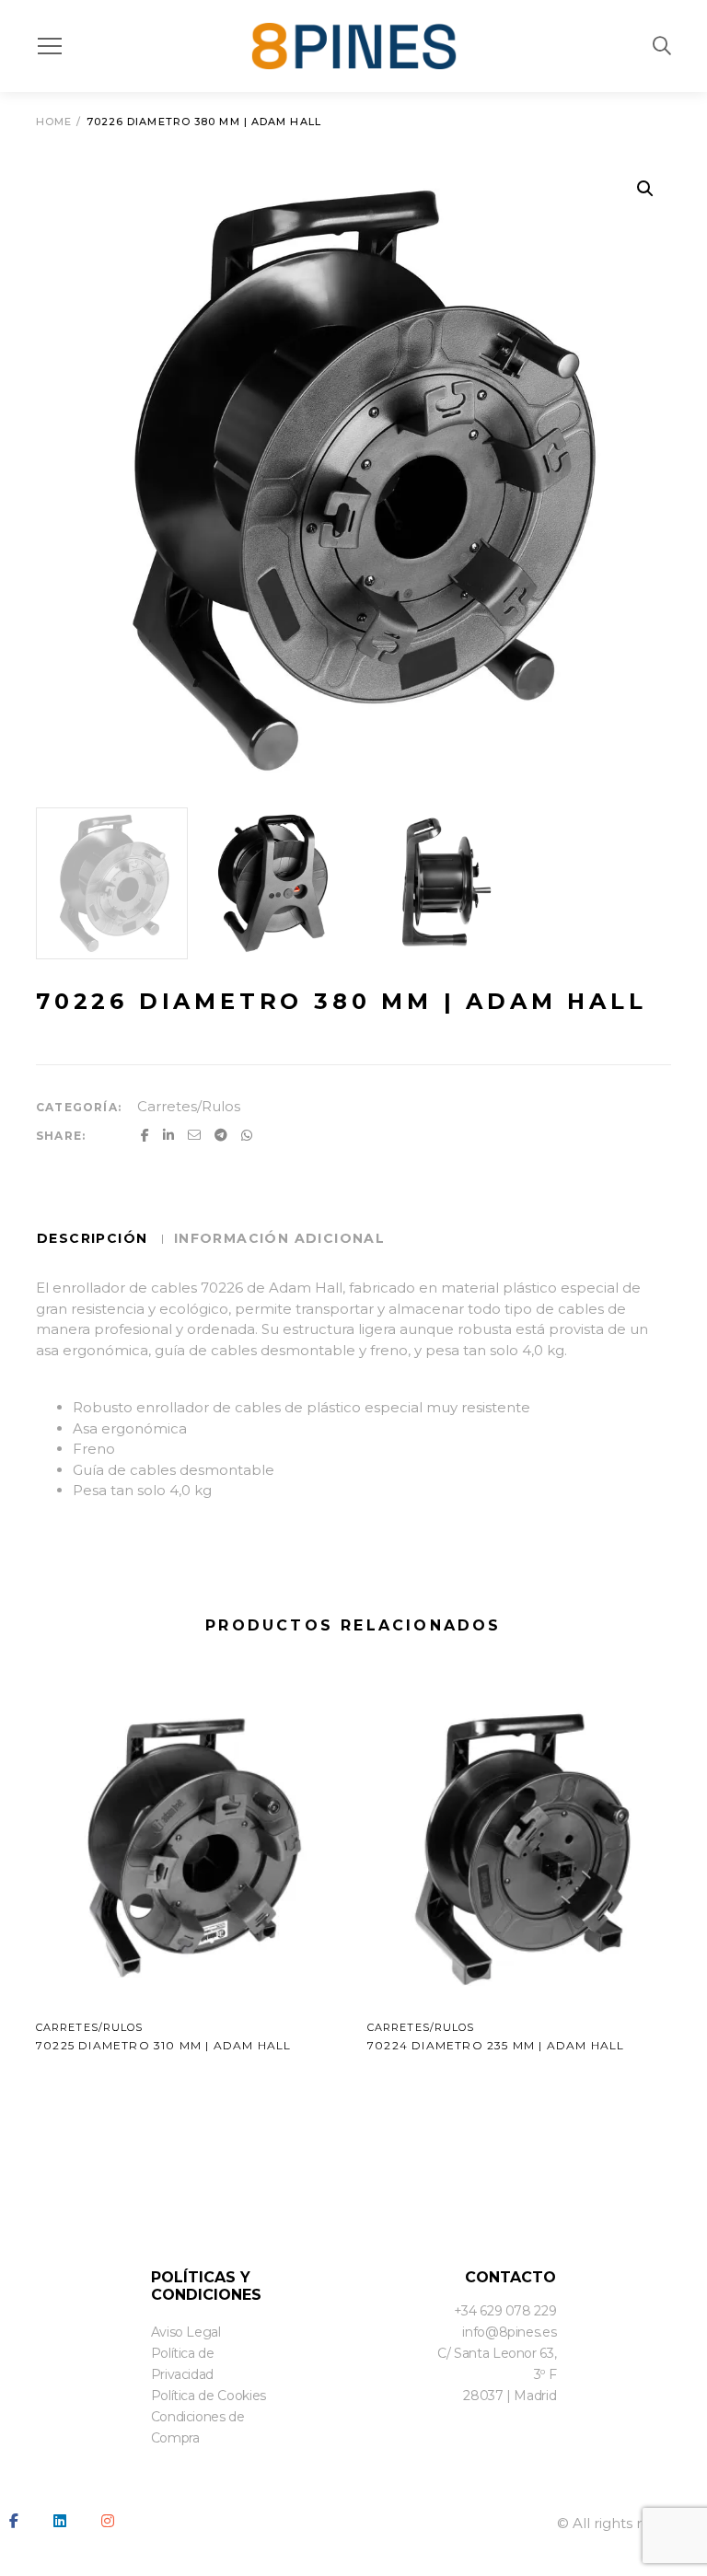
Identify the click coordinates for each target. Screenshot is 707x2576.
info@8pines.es (509, 2332)
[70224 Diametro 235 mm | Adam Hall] (519, 1846)
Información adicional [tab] (279, 1238)
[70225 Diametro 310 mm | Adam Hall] (188, 1846)
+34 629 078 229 (505, 2311)
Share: (61, 1136)
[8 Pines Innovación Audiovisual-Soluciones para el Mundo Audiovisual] (354, 46)
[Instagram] (108, 2521)
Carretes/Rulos (189, 1106)
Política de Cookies (209, 2396)
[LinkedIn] (60, 2521)
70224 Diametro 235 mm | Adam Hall (496, 2045)
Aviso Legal (186, 2332)
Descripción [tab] (95, 1238)
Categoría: (79, 1107)
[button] (645, 189)
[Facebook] (14, 2521)
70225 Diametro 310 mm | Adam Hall (164, 2045)
